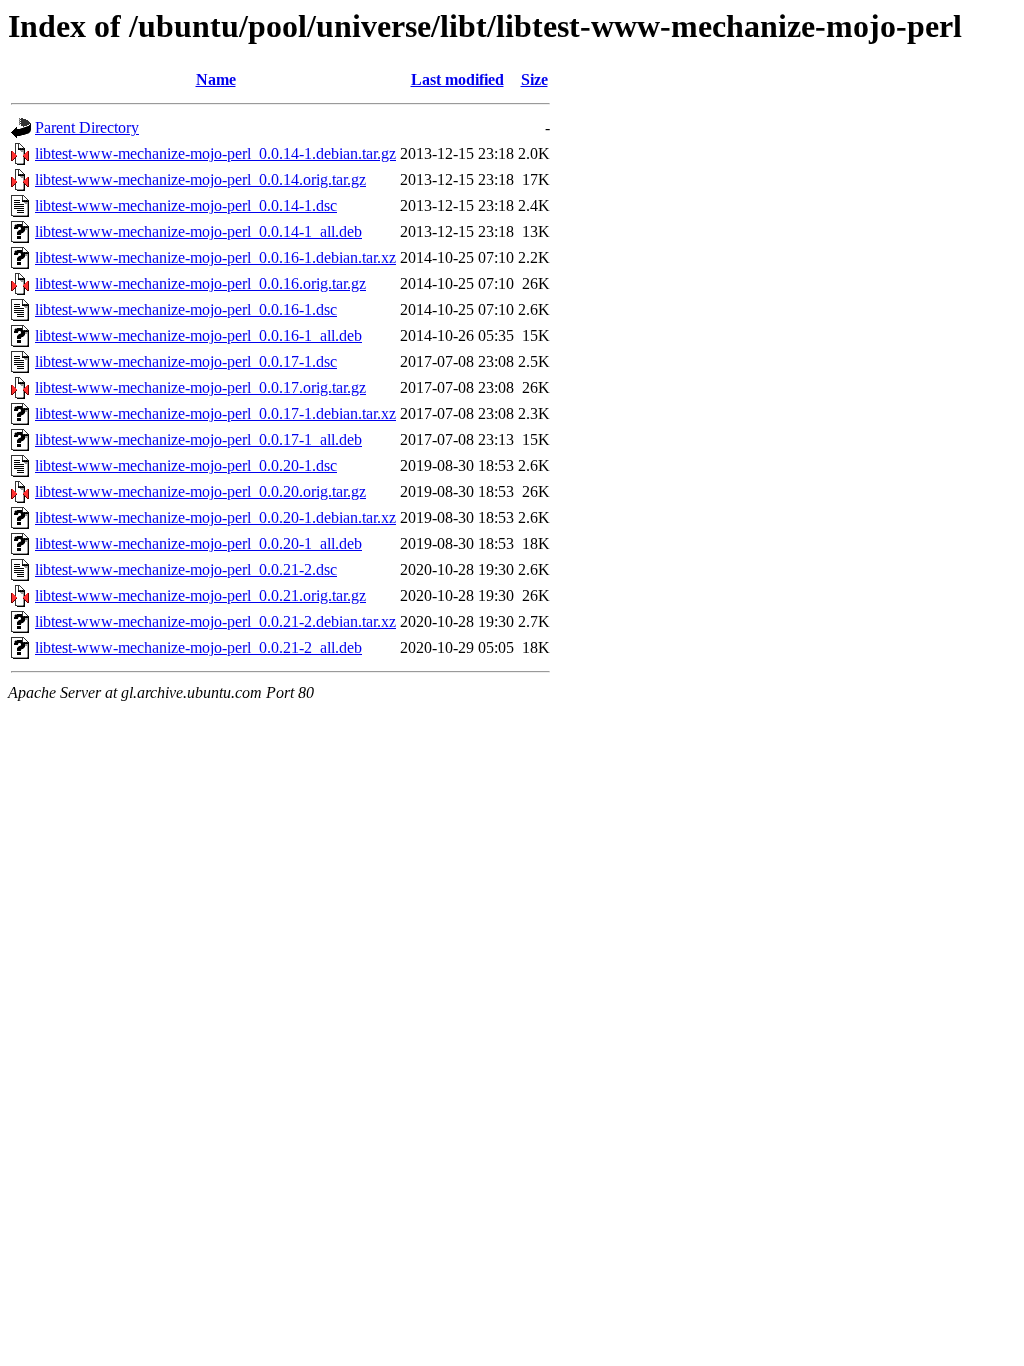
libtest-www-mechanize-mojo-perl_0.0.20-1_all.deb (198, 543)
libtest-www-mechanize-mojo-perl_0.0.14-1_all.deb (198, 231)
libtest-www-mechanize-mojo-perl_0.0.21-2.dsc (186, 569)
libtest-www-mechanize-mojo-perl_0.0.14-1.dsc (186, 205)
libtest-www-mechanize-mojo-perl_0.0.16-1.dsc (186, 309)
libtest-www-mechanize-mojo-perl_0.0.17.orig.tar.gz (200, 387)
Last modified (457, 79)
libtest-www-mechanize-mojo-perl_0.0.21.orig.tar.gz (200, 595)
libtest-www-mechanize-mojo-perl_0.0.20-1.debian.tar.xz (215, 517)
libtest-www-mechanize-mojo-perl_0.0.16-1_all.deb (198, 335)
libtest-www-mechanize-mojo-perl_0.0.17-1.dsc (186, 361)
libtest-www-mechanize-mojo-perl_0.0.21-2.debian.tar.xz (215, 621)
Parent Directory (87, 127)
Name (216, 79)
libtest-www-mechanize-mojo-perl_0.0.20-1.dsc (186, 465)
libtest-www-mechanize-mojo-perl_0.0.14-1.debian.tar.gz (215, 153)
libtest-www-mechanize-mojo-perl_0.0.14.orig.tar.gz (200, 179)
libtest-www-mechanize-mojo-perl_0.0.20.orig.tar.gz (200, 491)
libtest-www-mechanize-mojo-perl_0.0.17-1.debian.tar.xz (215, 413)
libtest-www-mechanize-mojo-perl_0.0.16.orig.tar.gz (200, 283)
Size (534, 79)
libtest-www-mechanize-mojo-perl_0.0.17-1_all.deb (198, 439)
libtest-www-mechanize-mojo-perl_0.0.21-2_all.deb (198, 647)
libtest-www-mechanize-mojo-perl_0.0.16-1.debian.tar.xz (215, 257)
